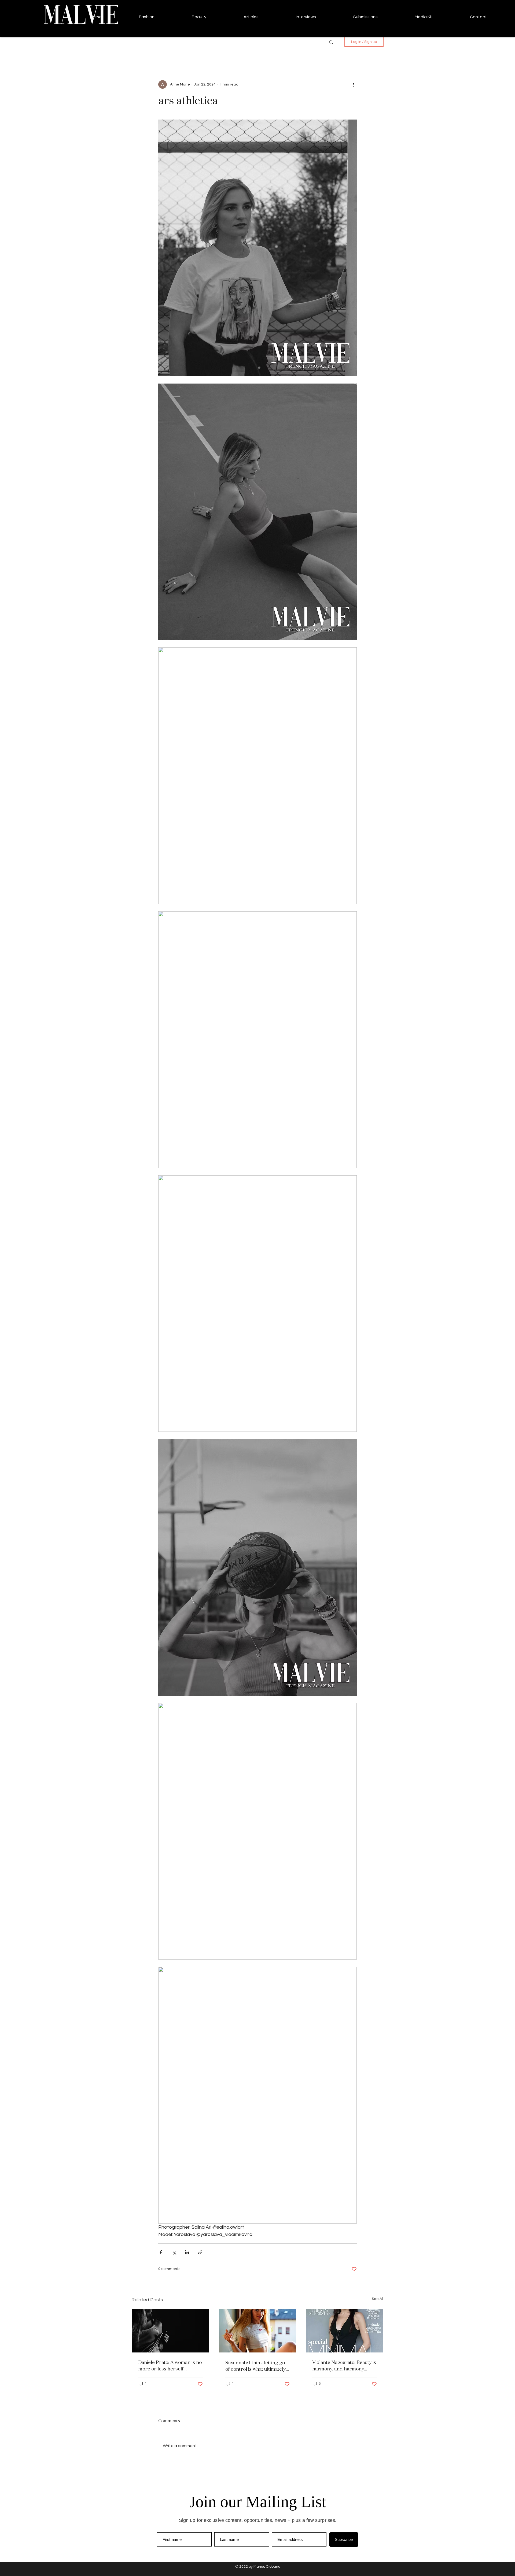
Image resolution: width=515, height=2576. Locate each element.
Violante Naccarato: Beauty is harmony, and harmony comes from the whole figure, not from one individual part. (344, 2365)
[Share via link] (200, 2252)
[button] (331, 42)
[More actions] (354, 84)
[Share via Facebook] (161, 2252)
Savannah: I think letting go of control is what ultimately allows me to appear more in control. (256, 2366)
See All (378, 2299)
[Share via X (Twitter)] (174, 2252)
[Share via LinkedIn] (187, 2252)
